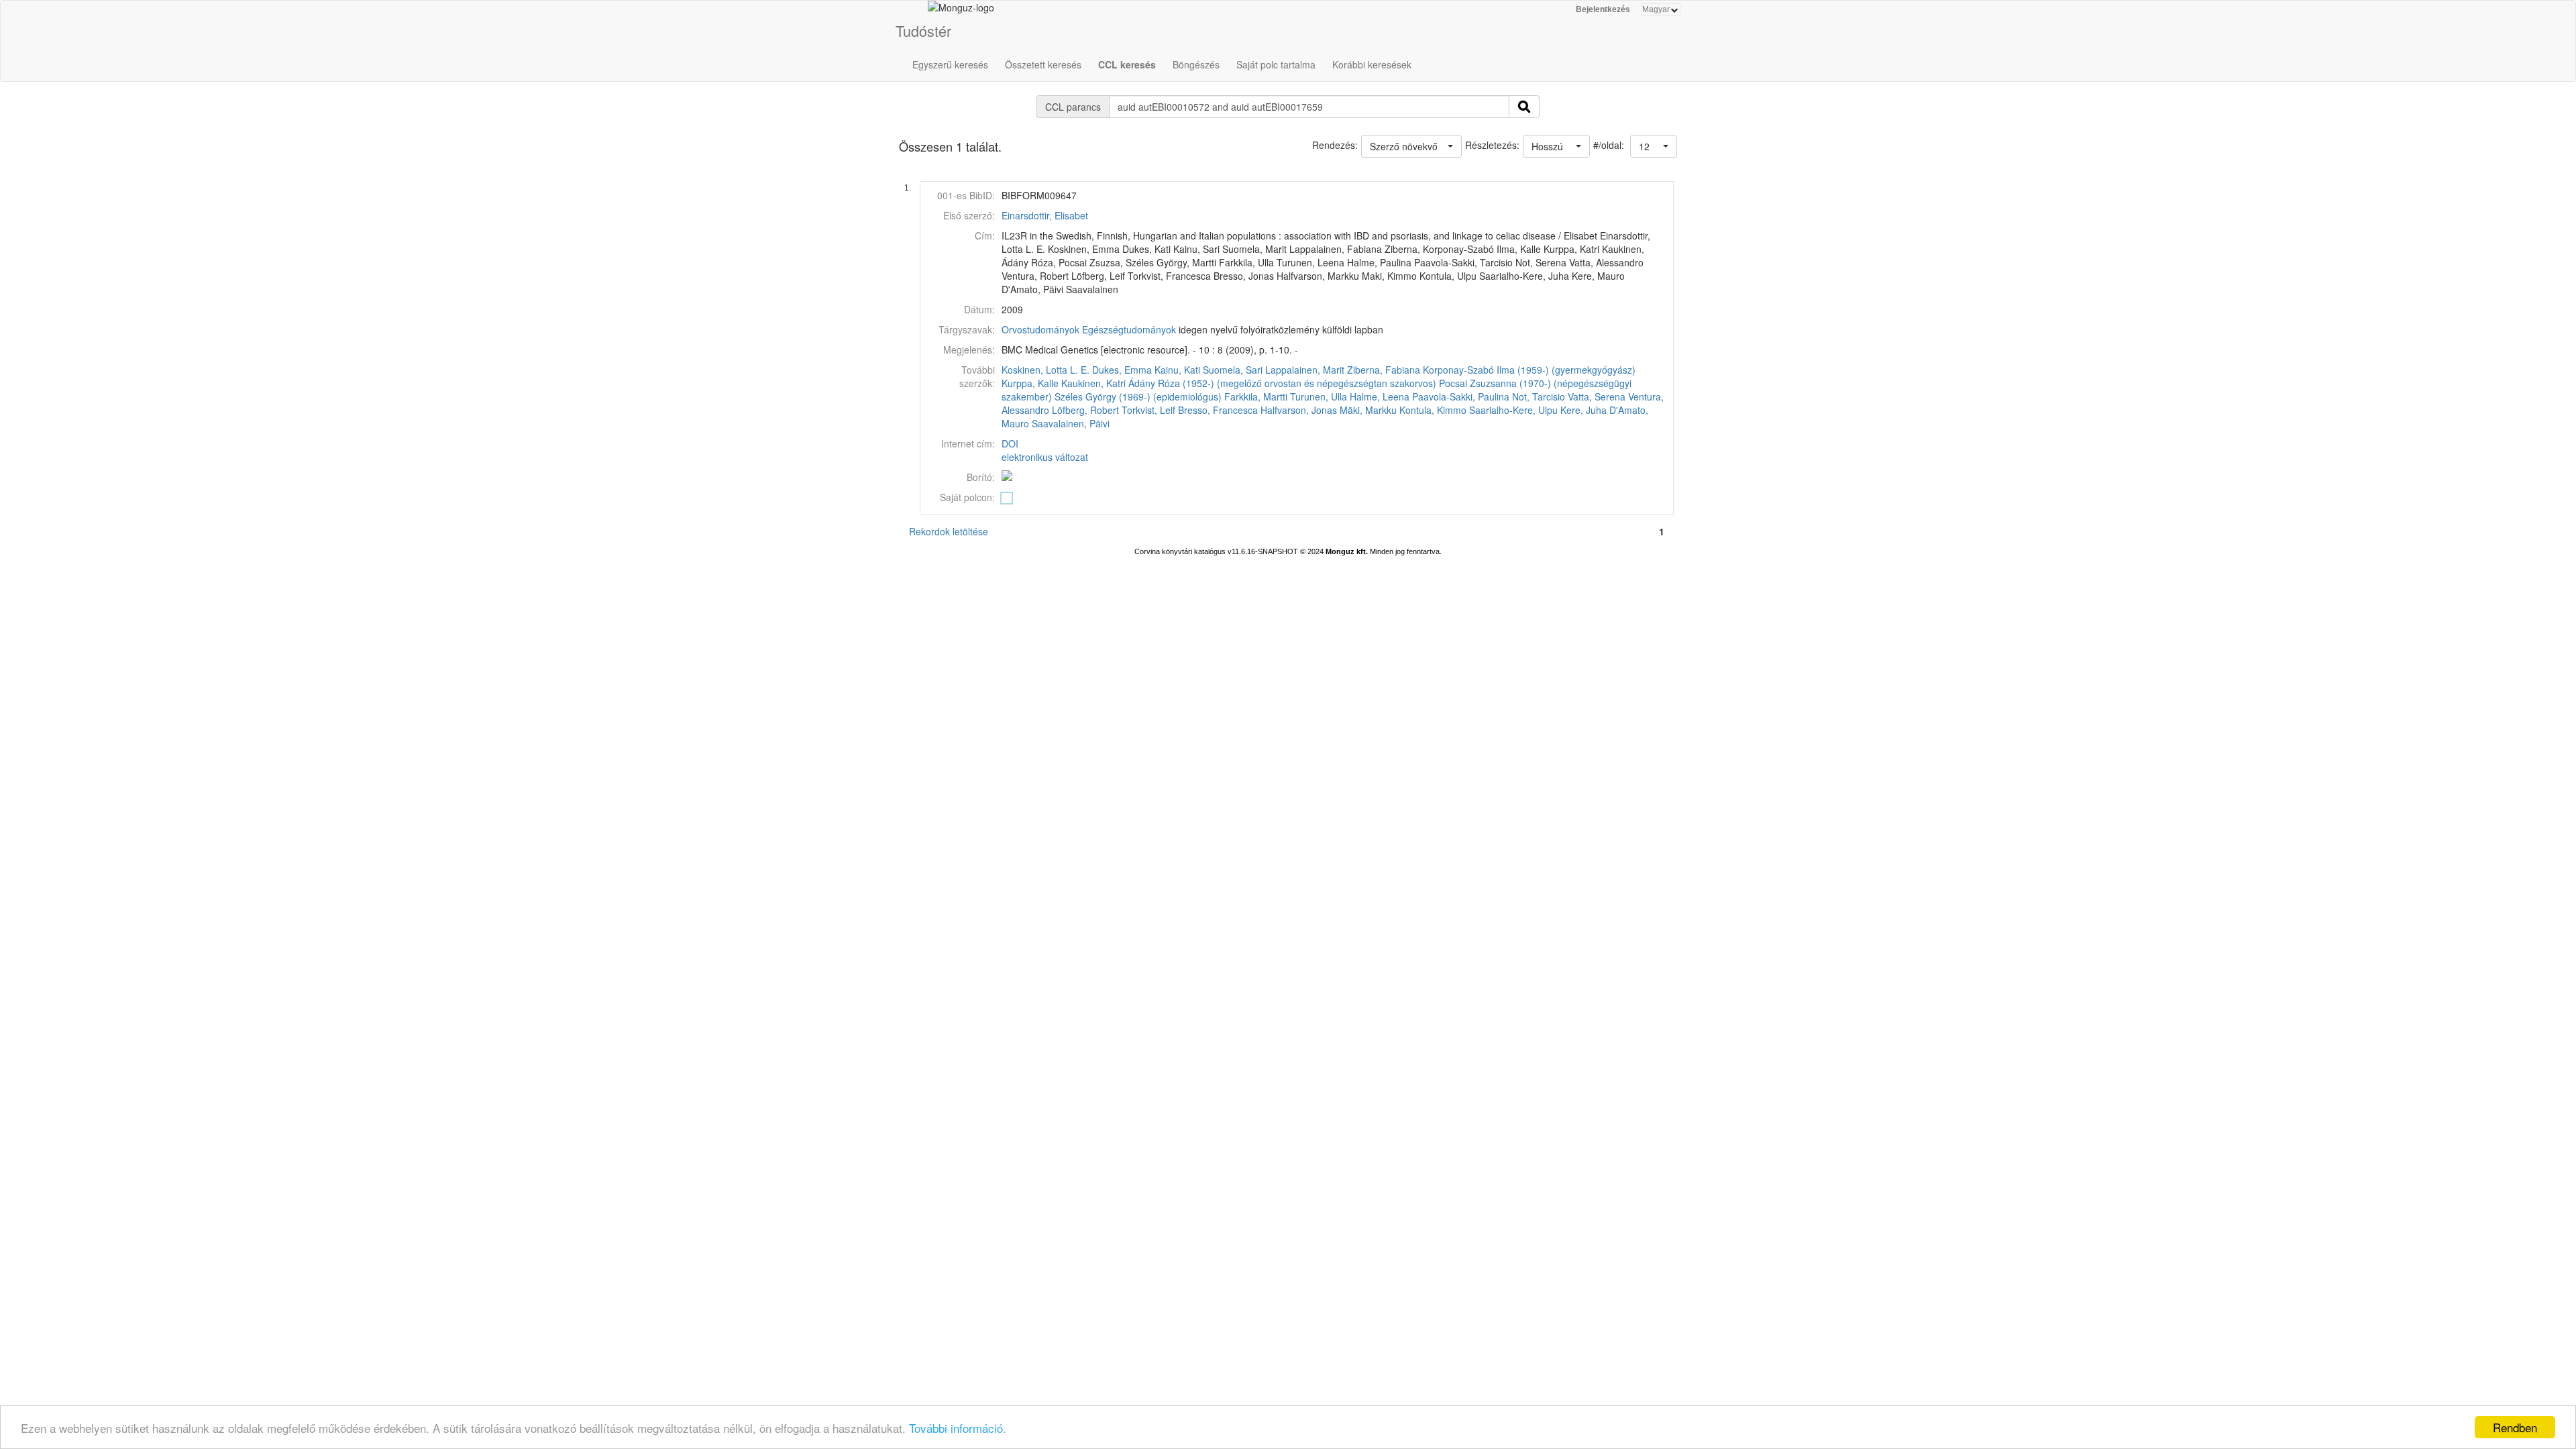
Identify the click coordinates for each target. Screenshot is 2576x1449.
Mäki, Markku (1368, 410)
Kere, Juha (1584, 410)
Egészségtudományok (1129, 329)
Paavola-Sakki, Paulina (1461, 396)
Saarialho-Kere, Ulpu (1513, 410)
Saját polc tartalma (1276, 64)
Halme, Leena (1380, 396)
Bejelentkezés (1603, 9)
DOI (1010, 443)
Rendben (2515, 1427)
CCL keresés (1127, 64)
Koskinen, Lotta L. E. (1045, 370)
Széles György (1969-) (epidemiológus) (1138, 396)
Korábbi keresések (1372, 64)
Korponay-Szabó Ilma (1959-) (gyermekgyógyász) (1529, 370)
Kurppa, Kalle (1030, 383)
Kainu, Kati (1177, 370)
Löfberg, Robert (1085, 410)
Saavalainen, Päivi (1071, 423)
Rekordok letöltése (949, 531)
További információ (956, 1428)
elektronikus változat (1045, 457)
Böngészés (1196, 64)
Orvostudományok (1040, 329)
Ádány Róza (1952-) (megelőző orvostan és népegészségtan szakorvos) (1282, 383)
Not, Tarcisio (1539, 396)
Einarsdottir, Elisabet (1045, 215)
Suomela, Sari (1233, 370)
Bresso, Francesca (1218, 410)
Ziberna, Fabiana (1384, 370)
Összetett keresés (1043, 64)
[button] (1654, 146)
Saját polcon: (967, 497)
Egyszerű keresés (950, 64)
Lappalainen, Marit (1305, 370)
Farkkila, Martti (1256, 396)
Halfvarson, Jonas (1299, 410)
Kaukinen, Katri (1093, 383)
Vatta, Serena (1597, 396)
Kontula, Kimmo (1433, 410)
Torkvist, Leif (1148, 410)
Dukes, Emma (1122, 370)
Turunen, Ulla (1319, 396)
